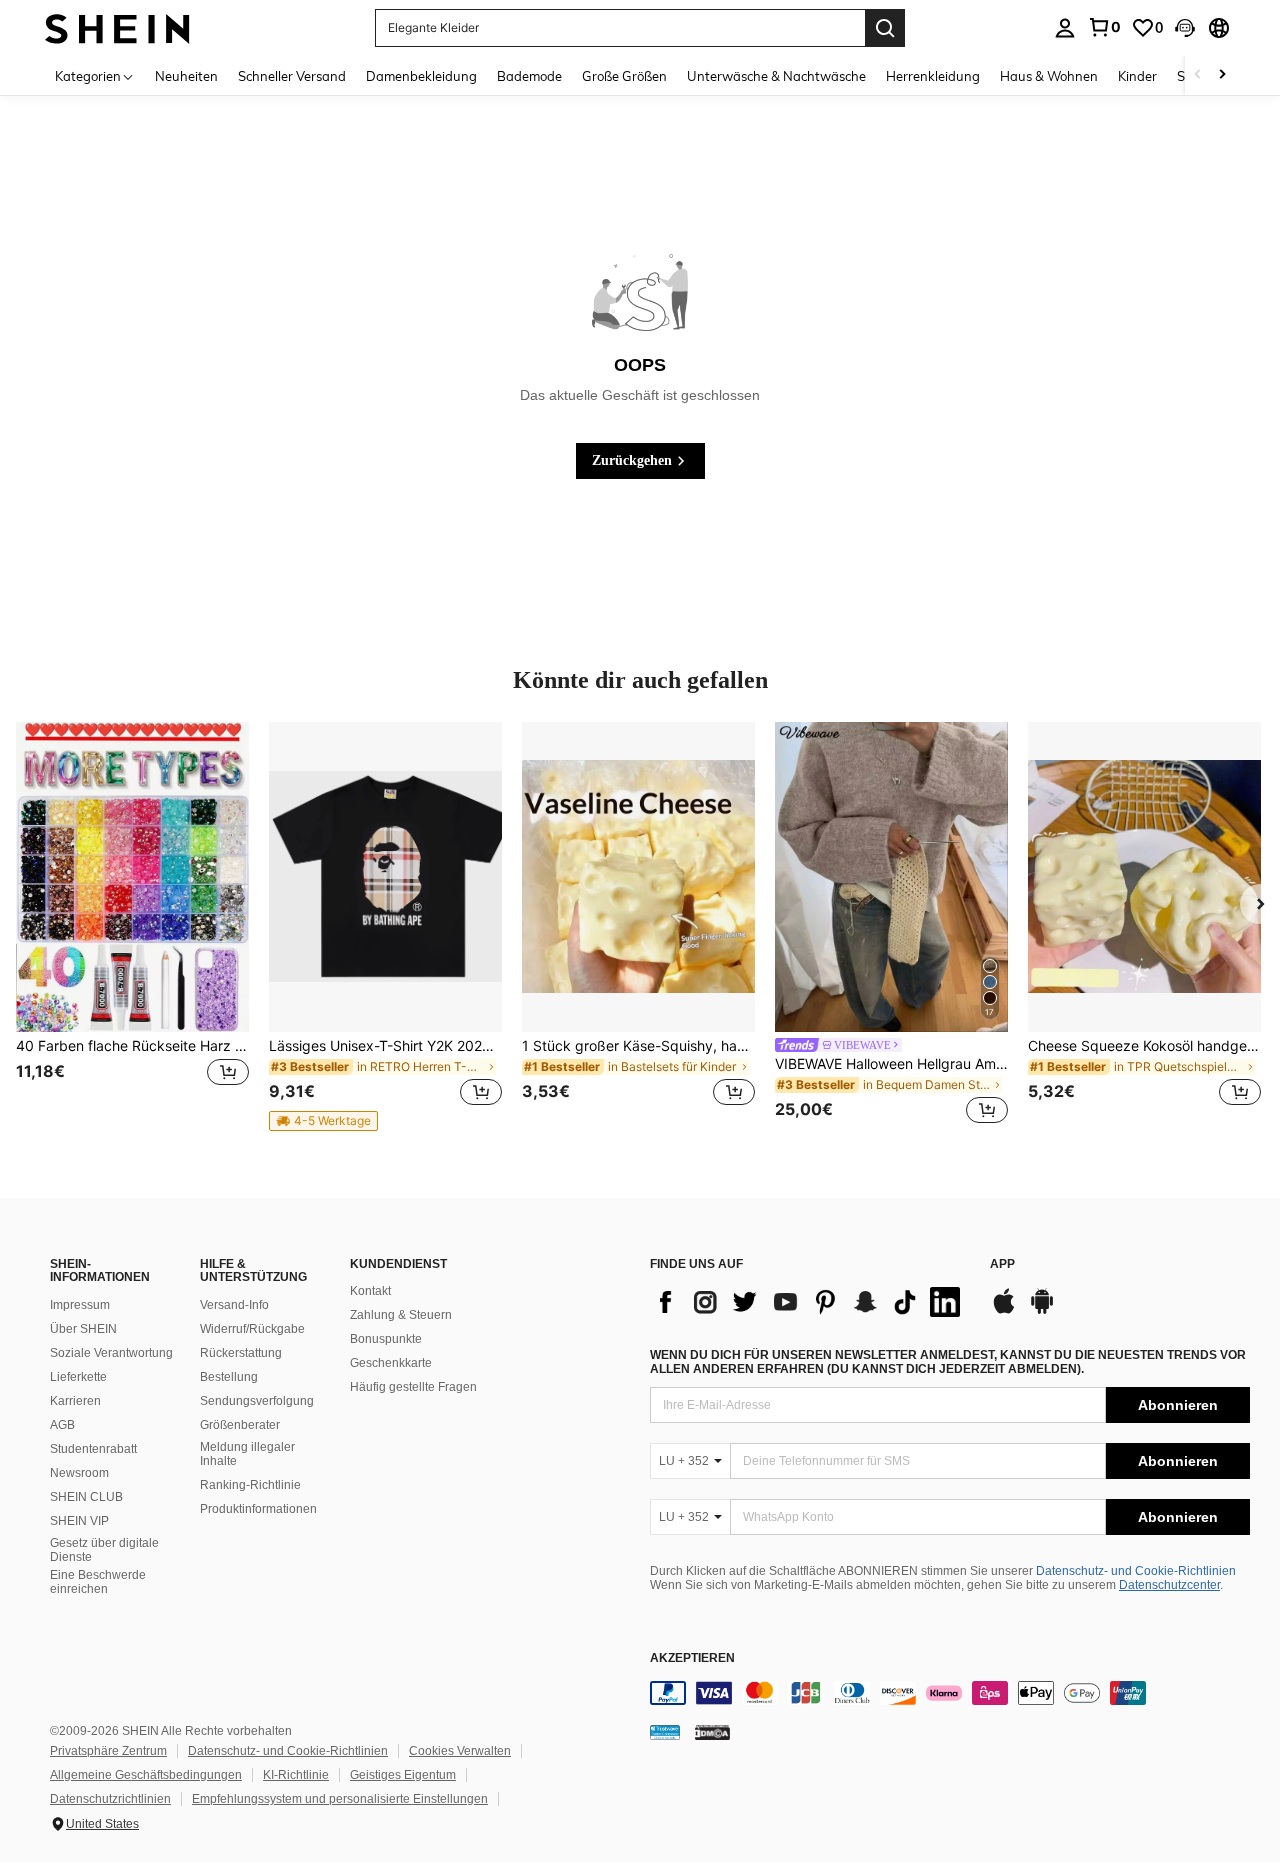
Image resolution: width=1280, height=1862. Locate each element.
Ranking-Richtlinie (250, 1485)
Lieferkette (78, 1377)
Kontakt (370, 1291)
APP (1002, 1264)
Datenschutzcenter (1169, 1585)
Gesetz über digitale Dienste (104, 1550)
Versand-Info (234, 1305)
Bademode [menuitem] (529, 76)
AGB (62, 1425)
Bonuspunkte (386, 1339)
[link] (1104, 27)
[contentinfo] (950, 1693)
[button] (1185, 28)
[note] (323, 1121)
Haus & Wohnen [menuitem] (1049, 76)
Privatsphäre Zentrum (108, 1751)
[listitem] (132, 926)
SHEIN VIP (79, 1521)
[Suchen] (885, 28)
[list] (810, 1302)
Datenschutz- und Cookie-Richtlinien (1136, 1571)
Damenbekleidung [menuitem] (421, 76)
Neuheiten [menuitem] (186, 76)
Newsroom (79, 1473)
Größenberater (240, 1425)
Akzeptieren (692, 1658)
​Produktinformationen (258, 1509)
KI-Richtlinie (296, 1775)
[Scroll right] (1222, 75)
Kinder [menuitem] (1137, 76)
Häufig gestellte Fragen (413, 1387)
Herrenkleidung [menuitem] (933, 76)
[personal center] (1065, 28)
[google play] (1042, 1311)
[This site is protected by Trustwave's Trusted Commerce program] (665, 1732)
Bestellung (229, 1377)
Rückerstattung (241, 1353)
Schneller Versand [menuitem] (292, 76)
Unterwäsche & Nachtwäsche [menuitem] (776, 76)
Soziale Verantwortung (111, 1353)
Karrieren (75, 1401)
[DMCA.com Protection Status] (712, 1732)
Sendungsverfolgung (257, 1401)
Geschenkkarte (391, 1363)
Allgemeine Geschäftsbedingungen (146, 1775)
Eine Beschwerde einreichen (98, 1582)
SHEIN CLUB (86, 1497)
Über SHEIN (83, 1329)
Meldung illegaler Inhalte (247, 1454)
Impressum (80, 1305)
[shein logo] (117, 27)
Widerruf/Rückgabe (252, 1329)
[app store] (1004, 1311)
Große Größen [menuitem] (624, 76)
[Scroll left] (1198, 75)
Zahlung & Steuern (401, 1315)
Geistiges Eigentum (403, 1775)
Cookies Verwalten (460, 1751)
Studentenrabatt (93, 1449)
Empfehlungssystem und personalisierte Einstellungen (340, 1799)
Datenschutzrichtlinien (110, 1799)
